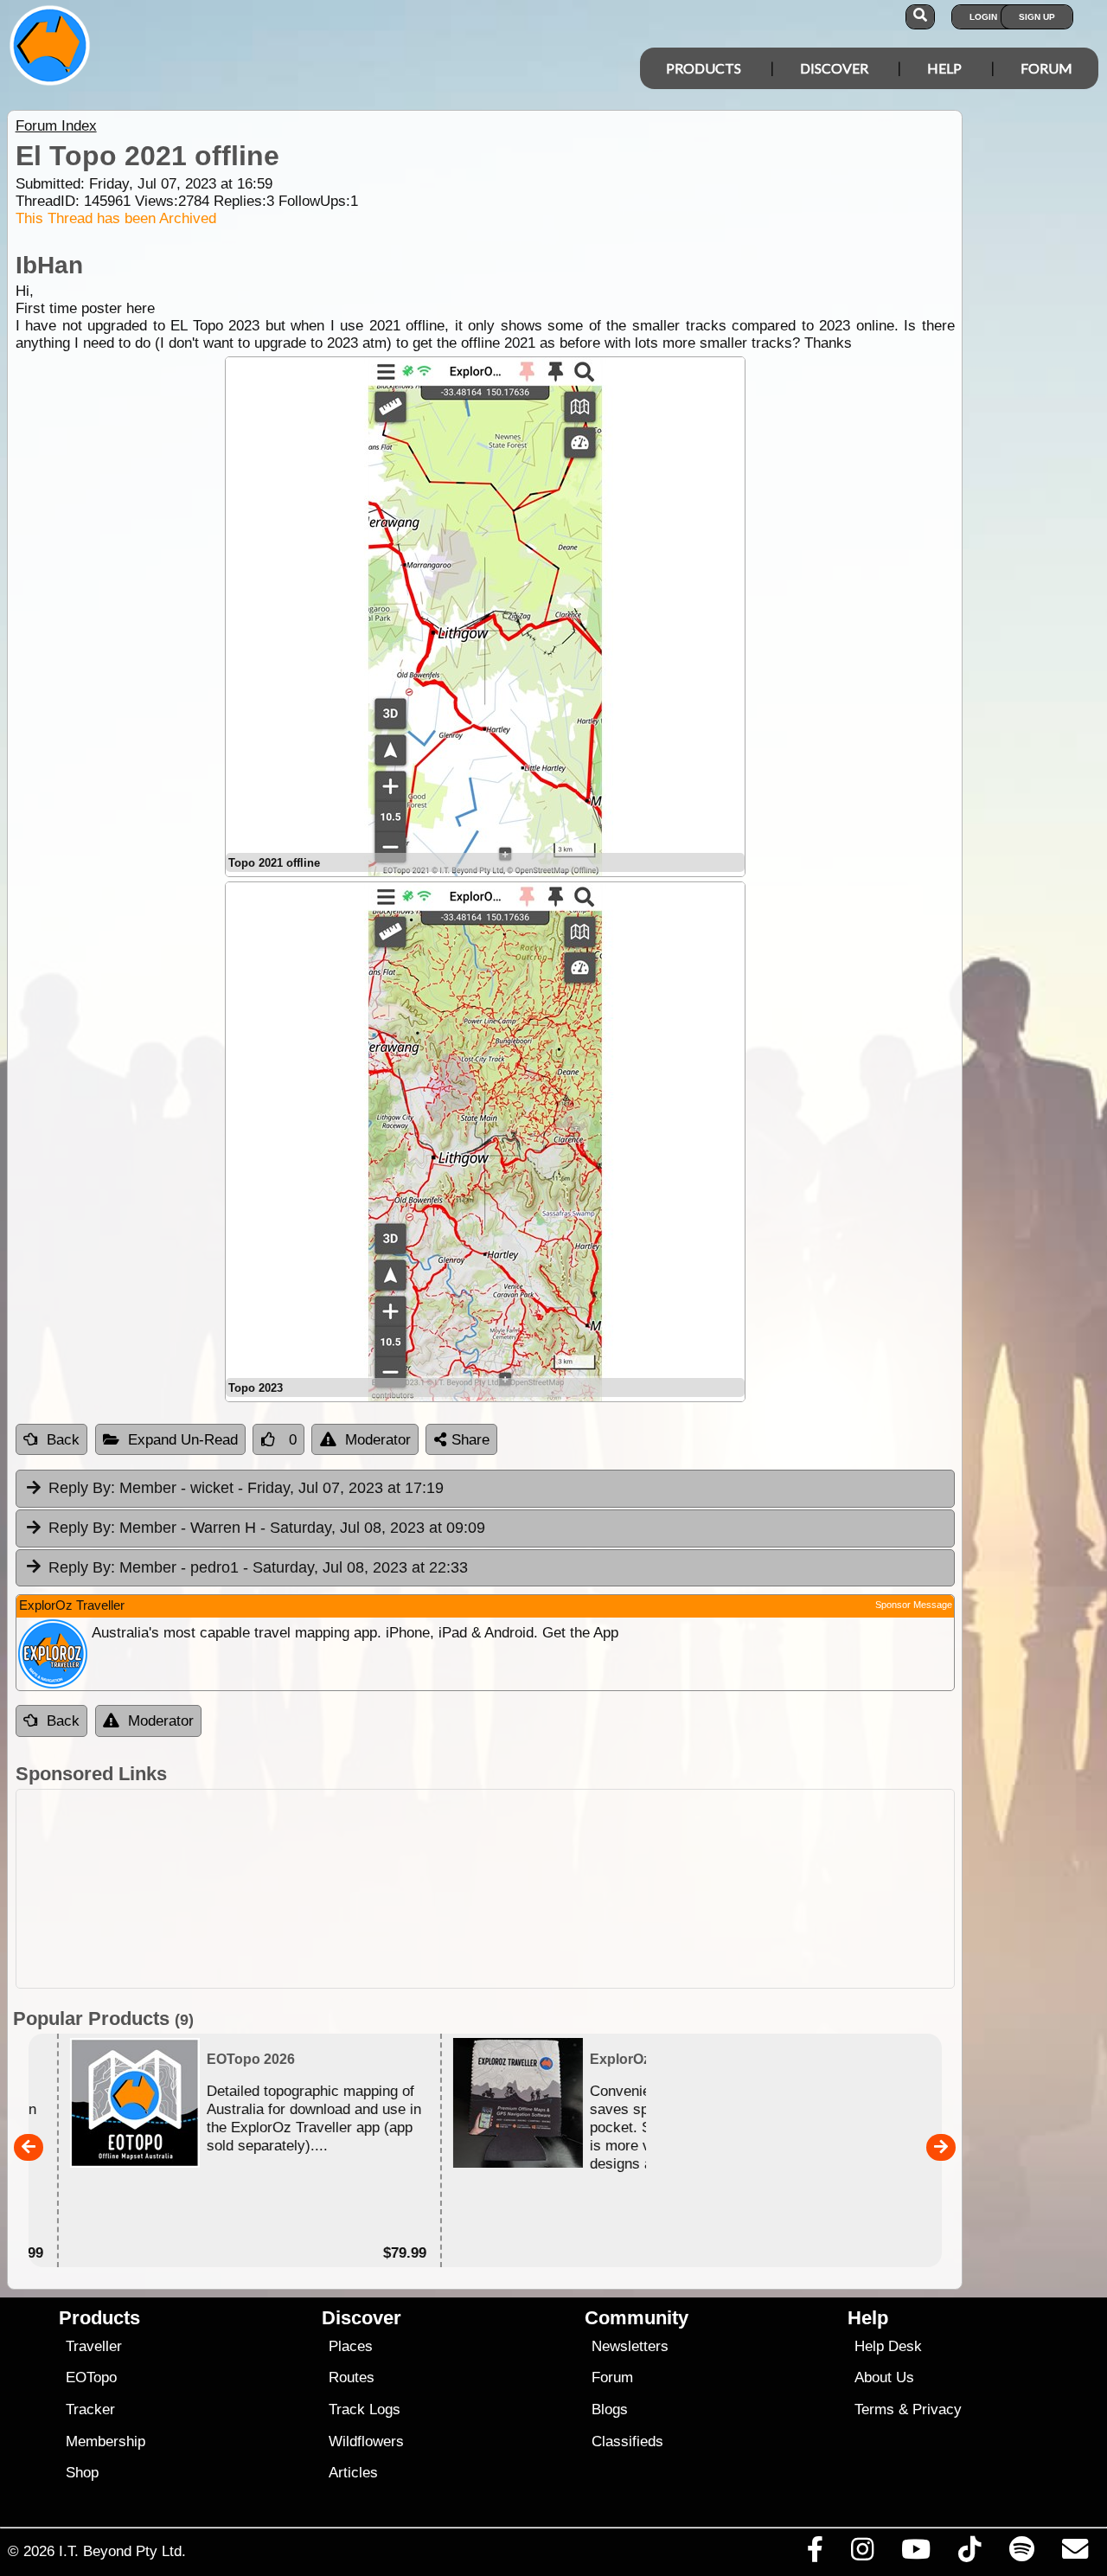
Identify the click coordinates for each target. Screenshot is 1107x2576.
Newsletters (630, 2346)
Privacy (937, 2409)
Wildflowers (366, 2441)
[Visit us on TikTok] (970, 2554)
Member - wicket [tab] (246, 1488)
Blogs (610, 2409)
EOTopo (91, 2377)
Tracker (90, 2409)
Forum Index (56, 126)
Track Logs (365, 2409)
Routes (352, 2377)
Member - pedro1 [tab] (258, 1567)
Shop (82, 2473)
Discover (834, 68)
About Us (884, 2377)
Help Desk (888, 2346)
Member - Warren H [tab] (267, 1528)
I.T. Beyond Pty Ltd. (122, 2551)
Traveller (94, 2346)
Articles (353, 2473)
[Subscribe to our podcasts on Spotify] (1021, 2554)
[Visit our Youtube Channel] (916, 2554)
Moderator (378, 1440)
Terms (874, 2409)
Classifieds (627, 2441)
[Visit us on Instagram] (862, 2554)
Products (704, 68)
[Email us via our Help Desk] (1075, 2554)
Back (63, 1440)
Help (944, 68)
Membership (106, 2441)
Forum (1046, 68)
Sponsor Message (914, 1605)
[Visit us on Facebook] (815, 2554)
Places (351, 2346)
